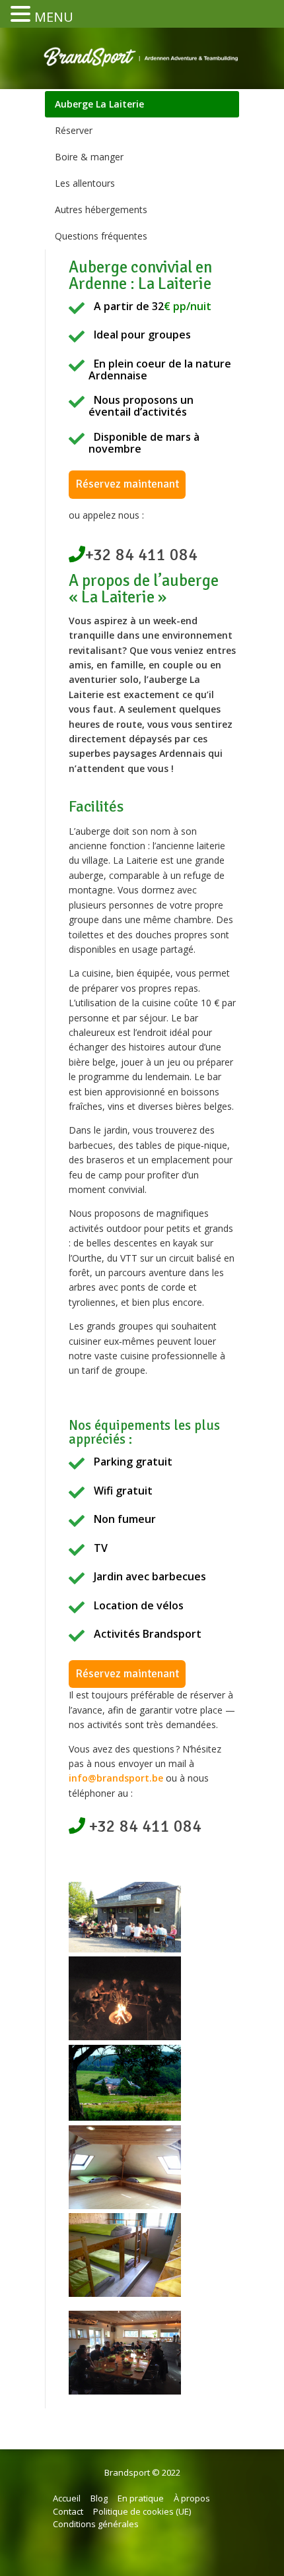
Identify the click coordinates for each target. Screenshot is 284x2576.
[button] (22, 15)
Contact (68, 2511)
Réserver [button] (74, 130)
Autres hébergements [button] (101, 209)
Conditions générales (96, 2524)
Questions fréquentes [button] (101, 236)
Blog (99, 2498)
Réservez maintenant (127, 484)
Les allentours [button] (85, 183)
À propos (192, 2498)
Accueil (67, 2498)
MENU (54, 17)
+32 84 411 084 (141, 555)
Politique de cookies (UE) (142, 2511)
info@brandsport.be (116, 1778)
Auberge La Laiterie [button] (99, 104)
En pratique (141, 2498)
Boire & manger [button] (89, 157)
